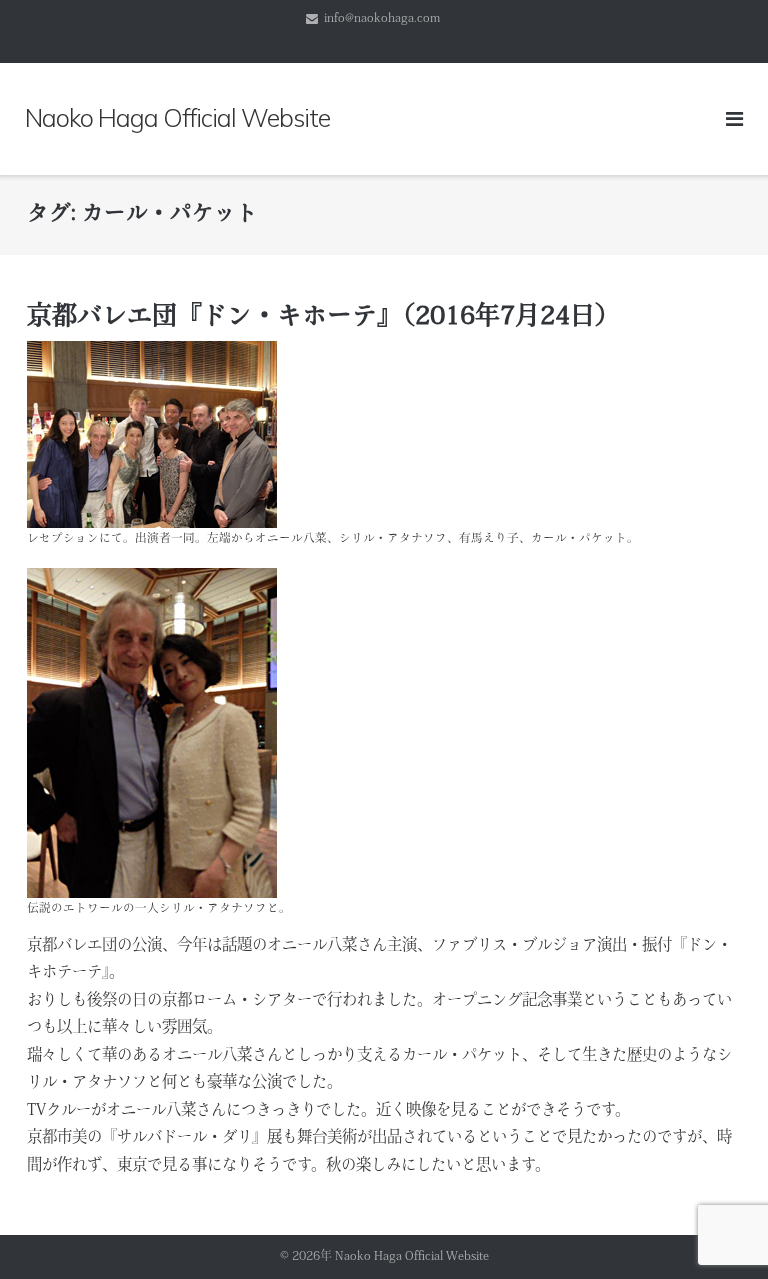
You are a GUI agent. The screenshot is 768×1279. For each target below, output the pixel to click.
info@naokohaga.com (382, 19)
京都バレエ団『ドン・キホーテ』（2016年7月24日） (323, 317)
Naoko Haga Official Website (418, 1257)
